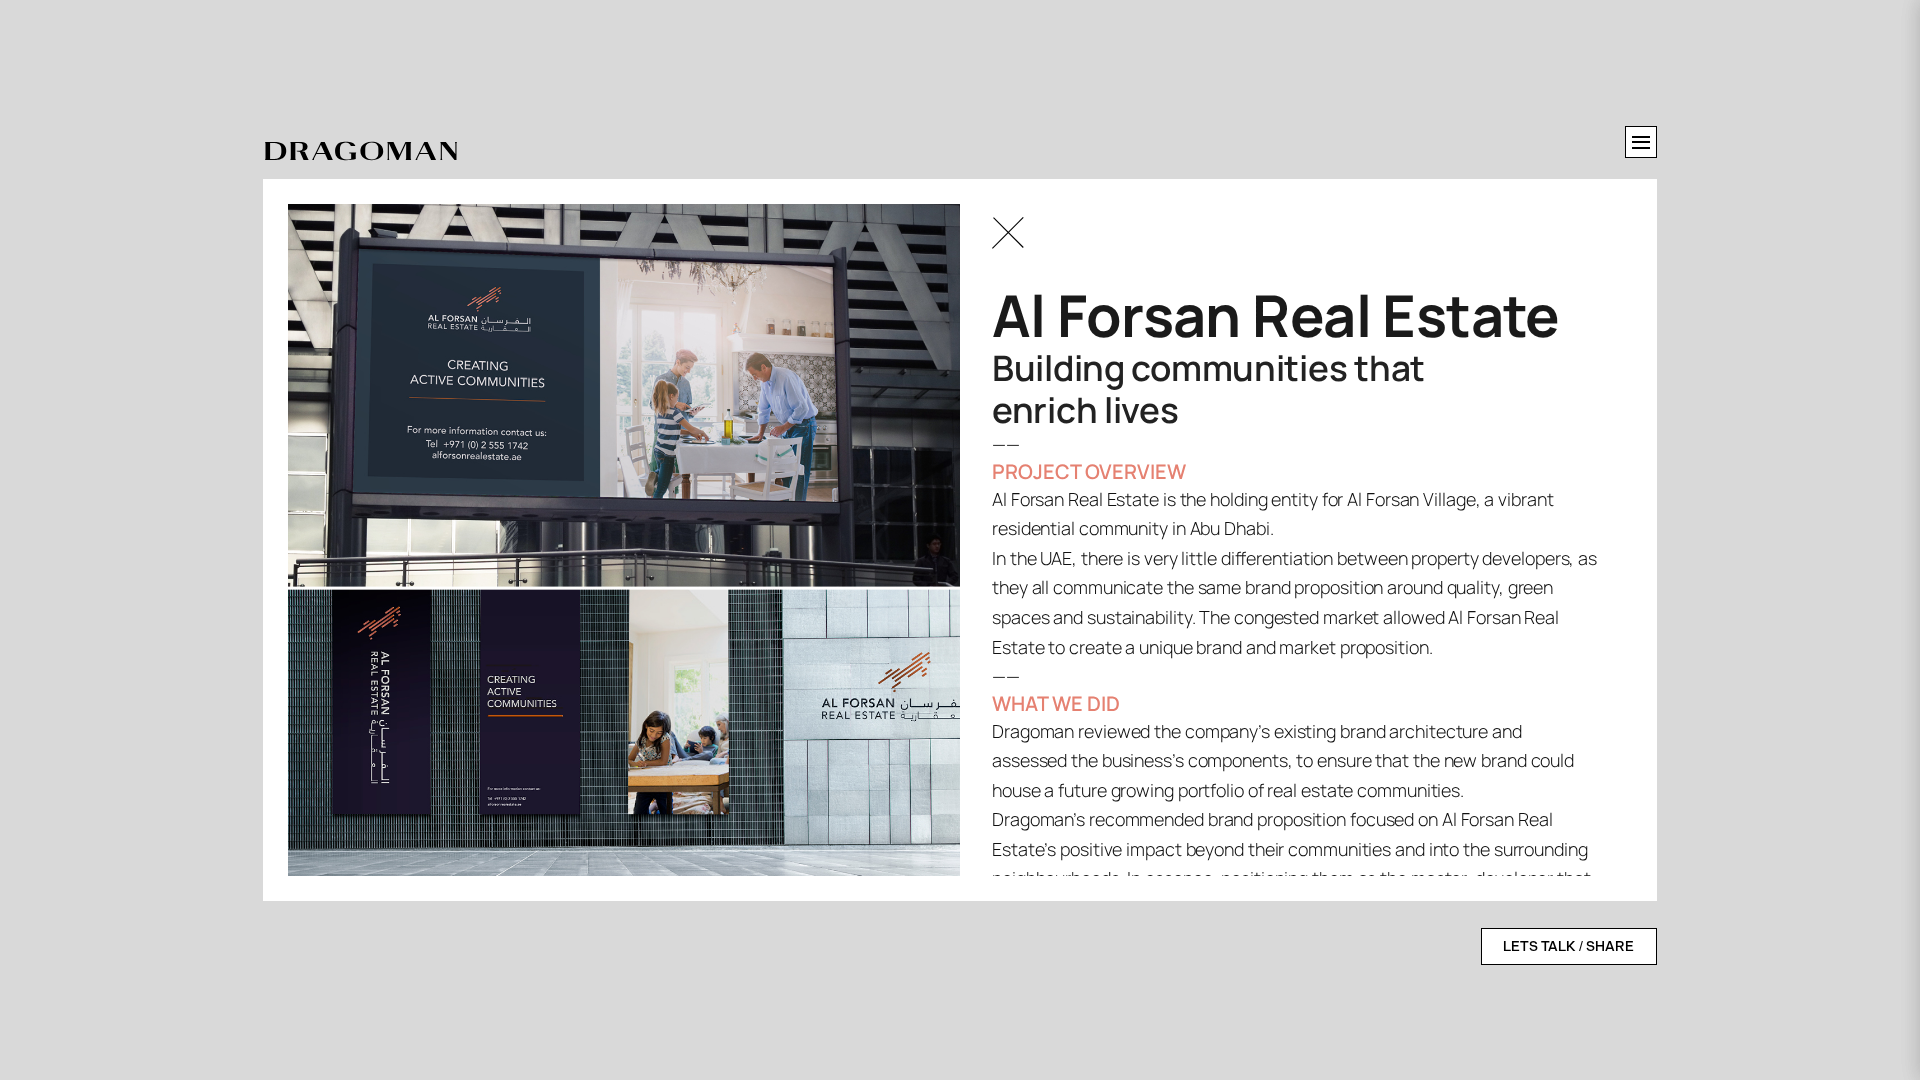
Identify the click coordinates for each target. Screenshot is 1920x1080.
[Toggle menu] (1641, 142)
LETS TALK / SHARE (1568, 946)
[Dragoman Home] (361, 152)
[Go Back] (1008, 233)
